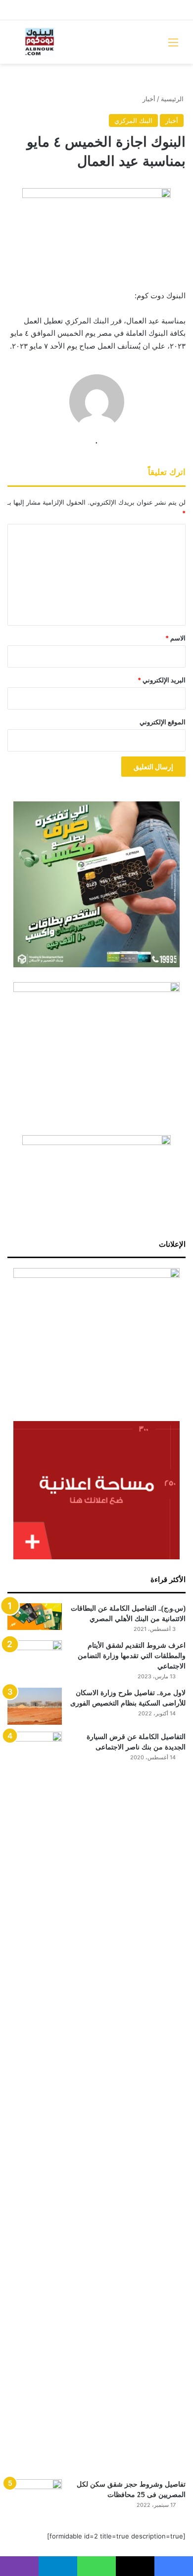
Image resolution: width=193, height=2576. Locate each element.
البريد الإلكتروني (162, 680)
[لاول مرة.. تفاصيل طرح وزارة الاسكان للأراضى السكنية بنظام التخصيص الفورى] (35, 1706)
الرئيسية (173, 99)
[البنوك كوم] (40, 42)
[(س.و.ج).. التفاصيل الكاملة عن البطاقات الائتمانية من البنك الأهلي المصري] (35, 1617)
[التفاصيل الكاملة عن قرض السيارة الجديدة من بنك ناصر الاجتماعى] (35, 2102)
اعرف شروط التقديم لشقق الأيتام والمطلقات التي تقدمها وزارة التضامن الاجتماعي (132, 1656)
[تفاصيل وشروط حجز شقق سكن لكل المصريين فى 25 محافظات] (35, 2498)
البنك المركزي (133, 120)
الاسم (175, 638)
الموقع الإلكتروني (163, 722)
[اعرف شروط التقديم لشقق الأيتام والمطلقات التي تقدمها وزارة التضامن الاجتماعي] (35, 1659)
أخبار (149, 99)
